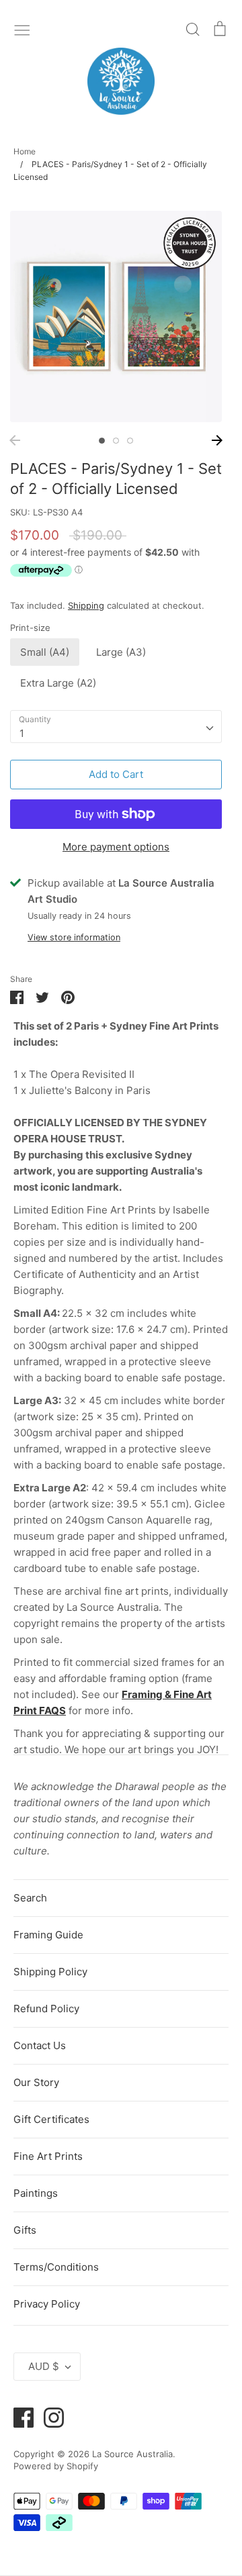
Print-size (30, 628)
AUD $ (44, 2366)
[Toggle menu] (22, 29)
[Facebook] (18, 2417)
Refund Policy (46, 2009)
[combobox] (116, 727)
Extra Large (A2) (58, 683)
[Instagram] (49, 2417)
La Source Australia (132, 2454)
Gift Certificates (51, 2119)
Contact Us (40, 2045)
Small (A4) (45, 652)
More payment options (116, 847)
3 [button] (130, 441)
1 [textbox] (22, 733)
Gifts (25, 2230)
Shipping (86, 605)
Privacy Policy (47, 2304)
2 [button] (116, 441)
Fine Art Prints (48, 2156)
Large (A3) (121, 652)
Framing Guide (48, 1935)
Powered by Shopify (56, 2466)
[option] (116, 316)
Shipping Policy (50, 1972)
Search (30, 1898)
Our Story (36, 2082)
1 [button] (102, 441)
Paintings (36, 2193)
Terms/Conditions (56, 2267)
